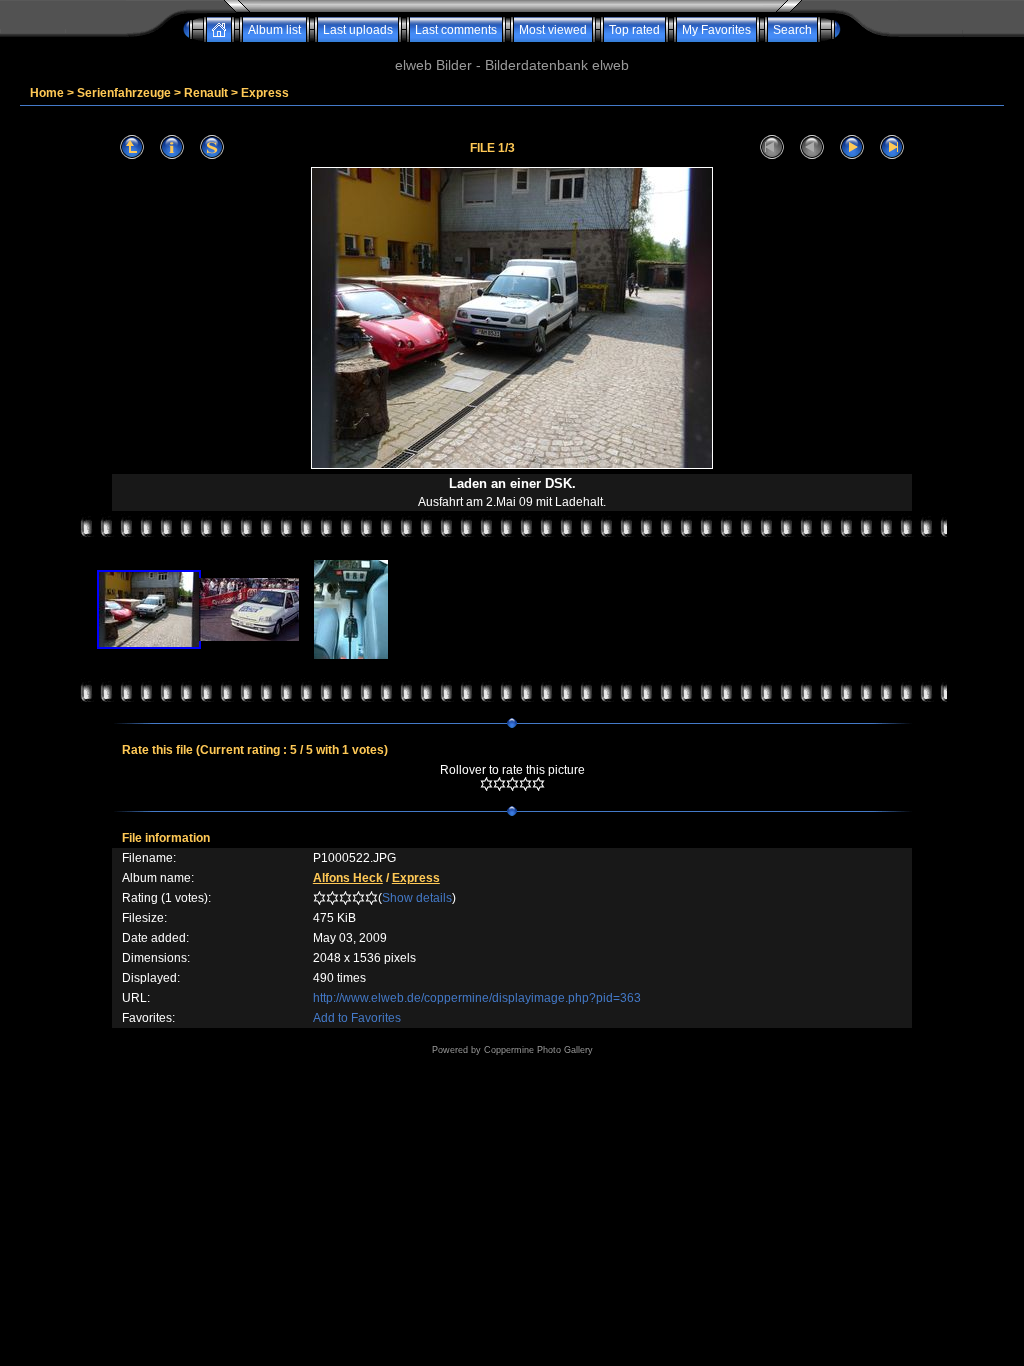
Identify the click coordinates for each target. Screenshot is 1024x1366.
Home (47, 93)
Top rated (634, 30)
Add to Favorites (357, 1018)
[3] (512, 784)
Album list (274, 30)
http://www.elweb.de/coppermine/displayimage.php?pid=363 (477, 998)
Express (265, 93)
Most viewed (553, 30)
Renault (206, 93)
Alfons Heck (348, 878)
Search (792, 30)
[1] (486, 784)
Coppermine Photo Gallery (538, 1050)
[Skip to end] (892, 147)
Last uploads (358, 30)
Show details (417, 898)
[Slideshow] (212, 147)
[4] (525, 784)
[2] (499, 784)
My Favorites (716, 30)
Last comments (456, 30)
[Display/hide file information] (172, 147)
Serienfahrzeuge (124, 93)
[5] (538, 784)
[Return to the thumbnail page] (132, 147)
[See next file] (852, 147)
